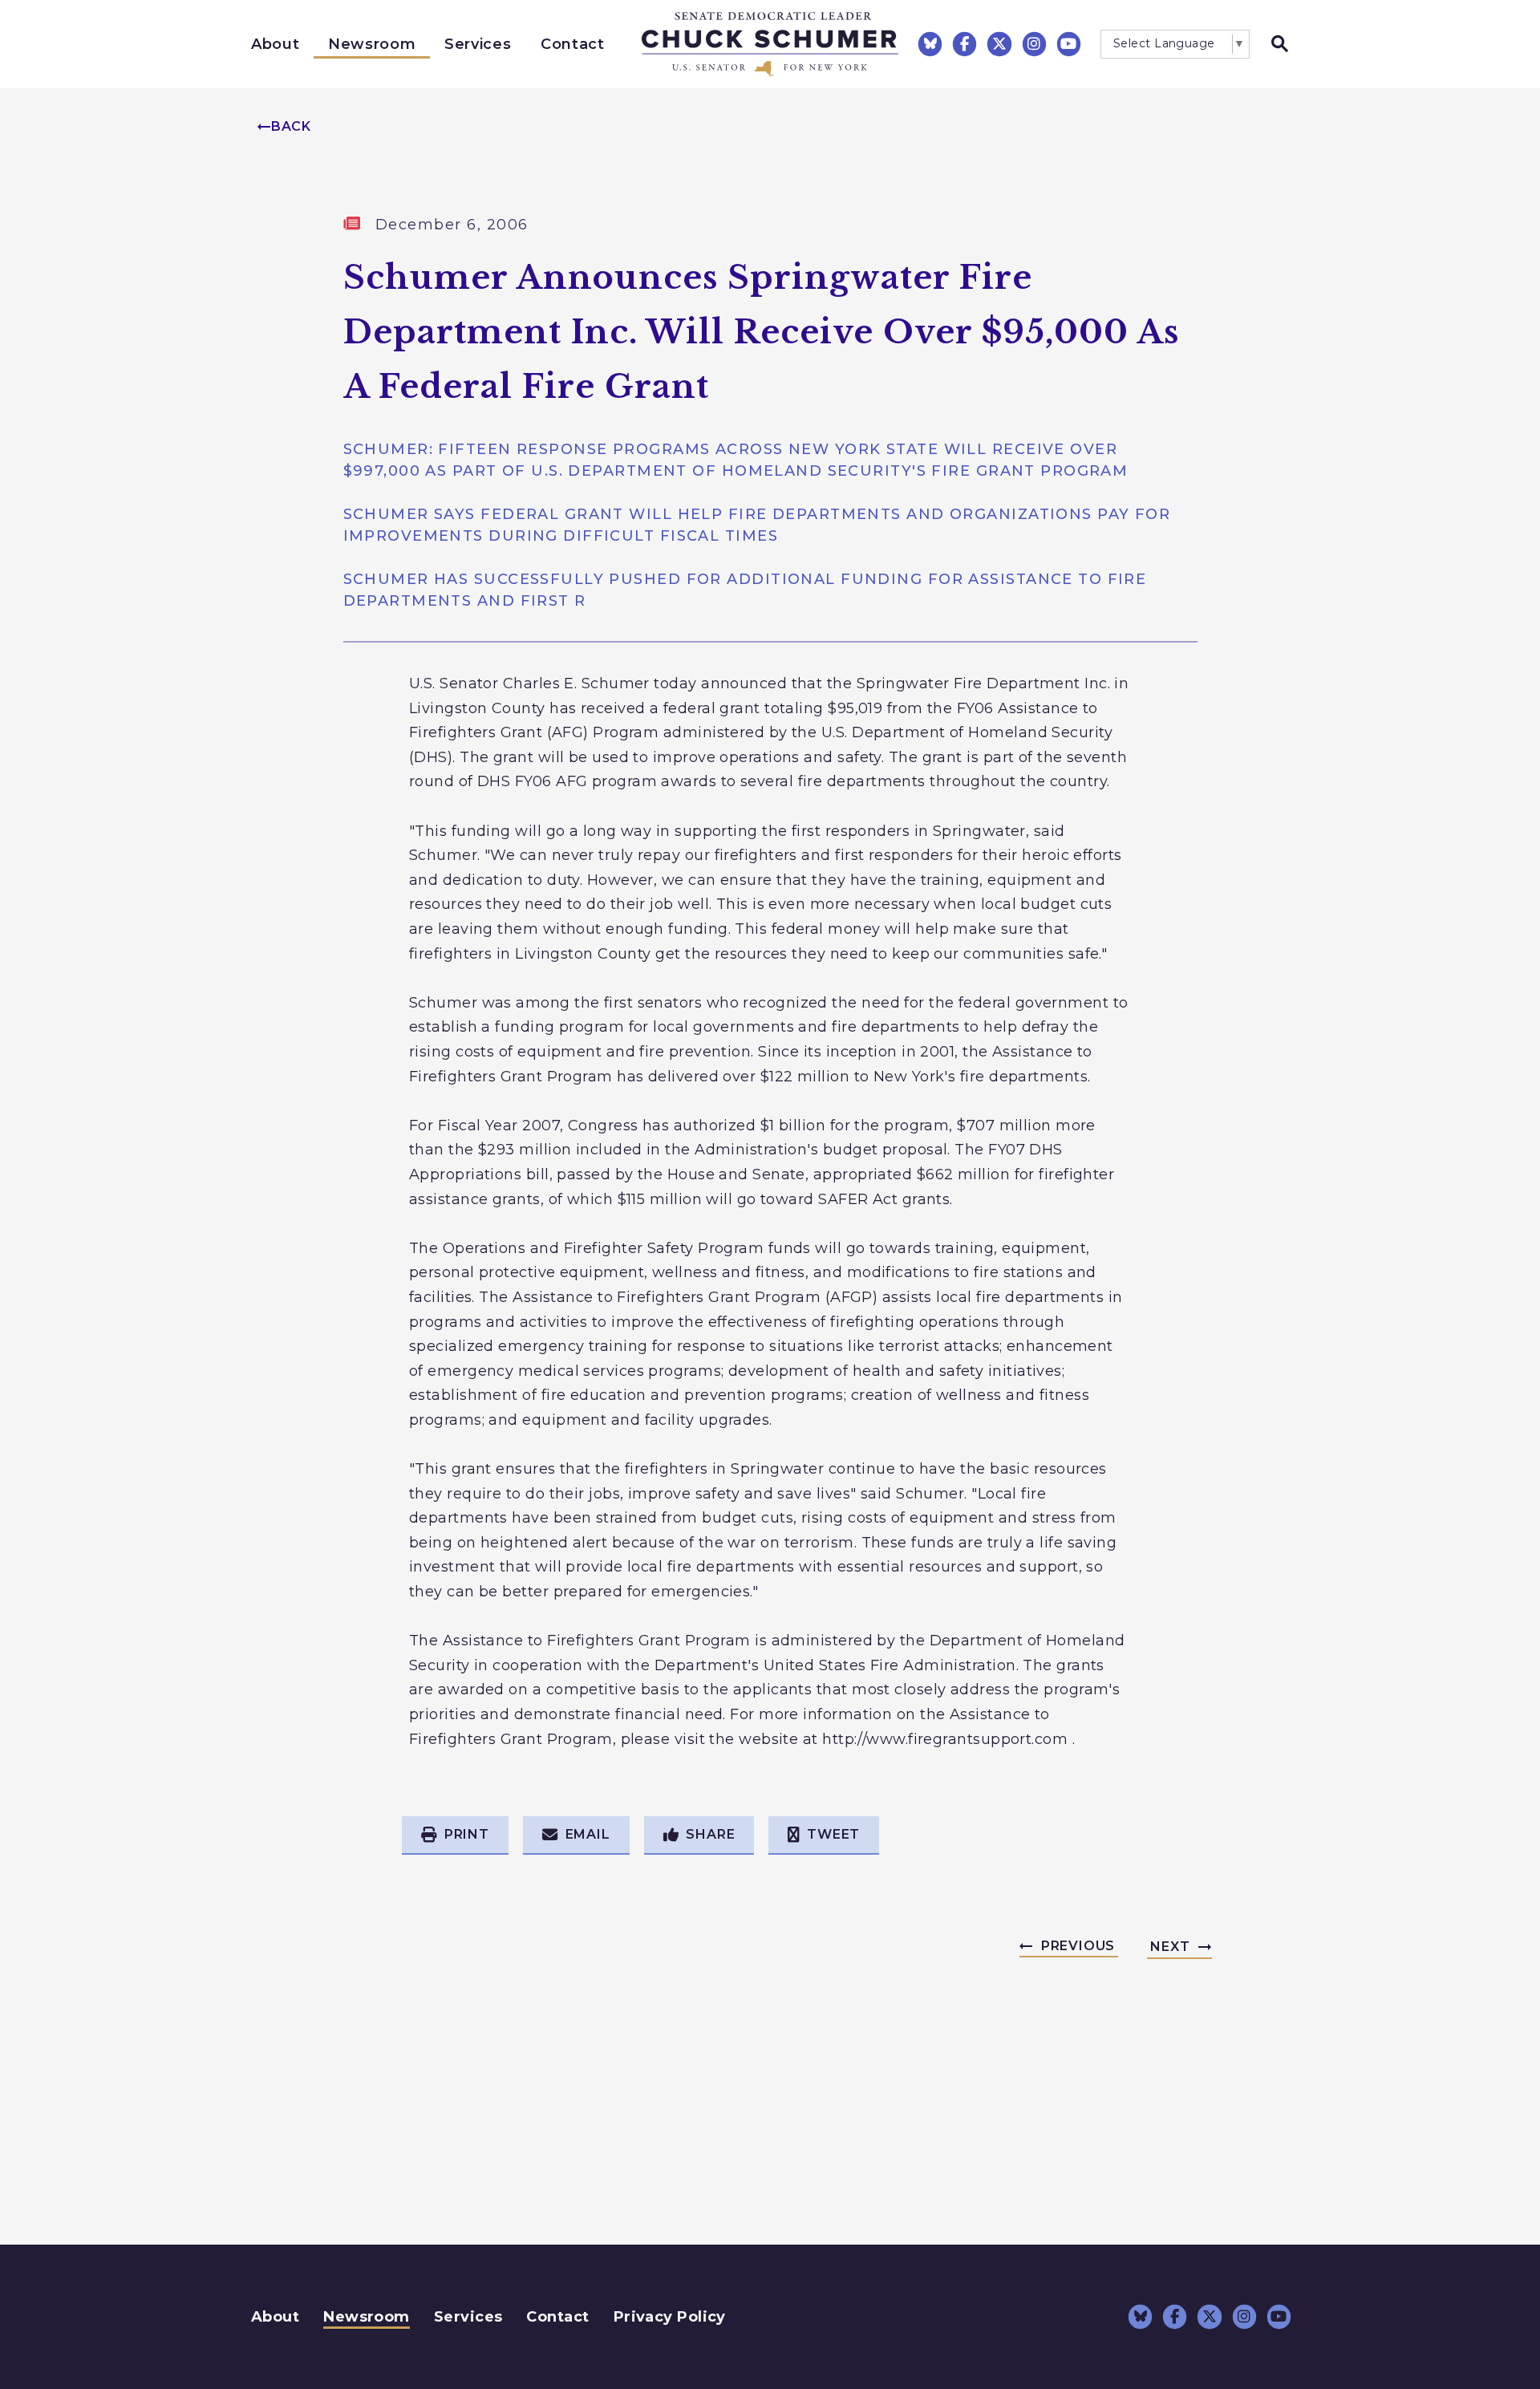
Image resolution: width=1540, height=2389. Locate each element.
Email (588, 1834)
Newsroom (372, 44)
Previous (1078, 1946)
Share (710, 1834)
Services (478, 44)
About (275, 44)
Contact (573, 44)
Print (467, 1834)
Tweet (833, 1834)
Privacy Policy (670, 2317)
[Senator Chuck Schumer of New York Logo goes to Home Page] (770, 44)
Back (291, 126)
